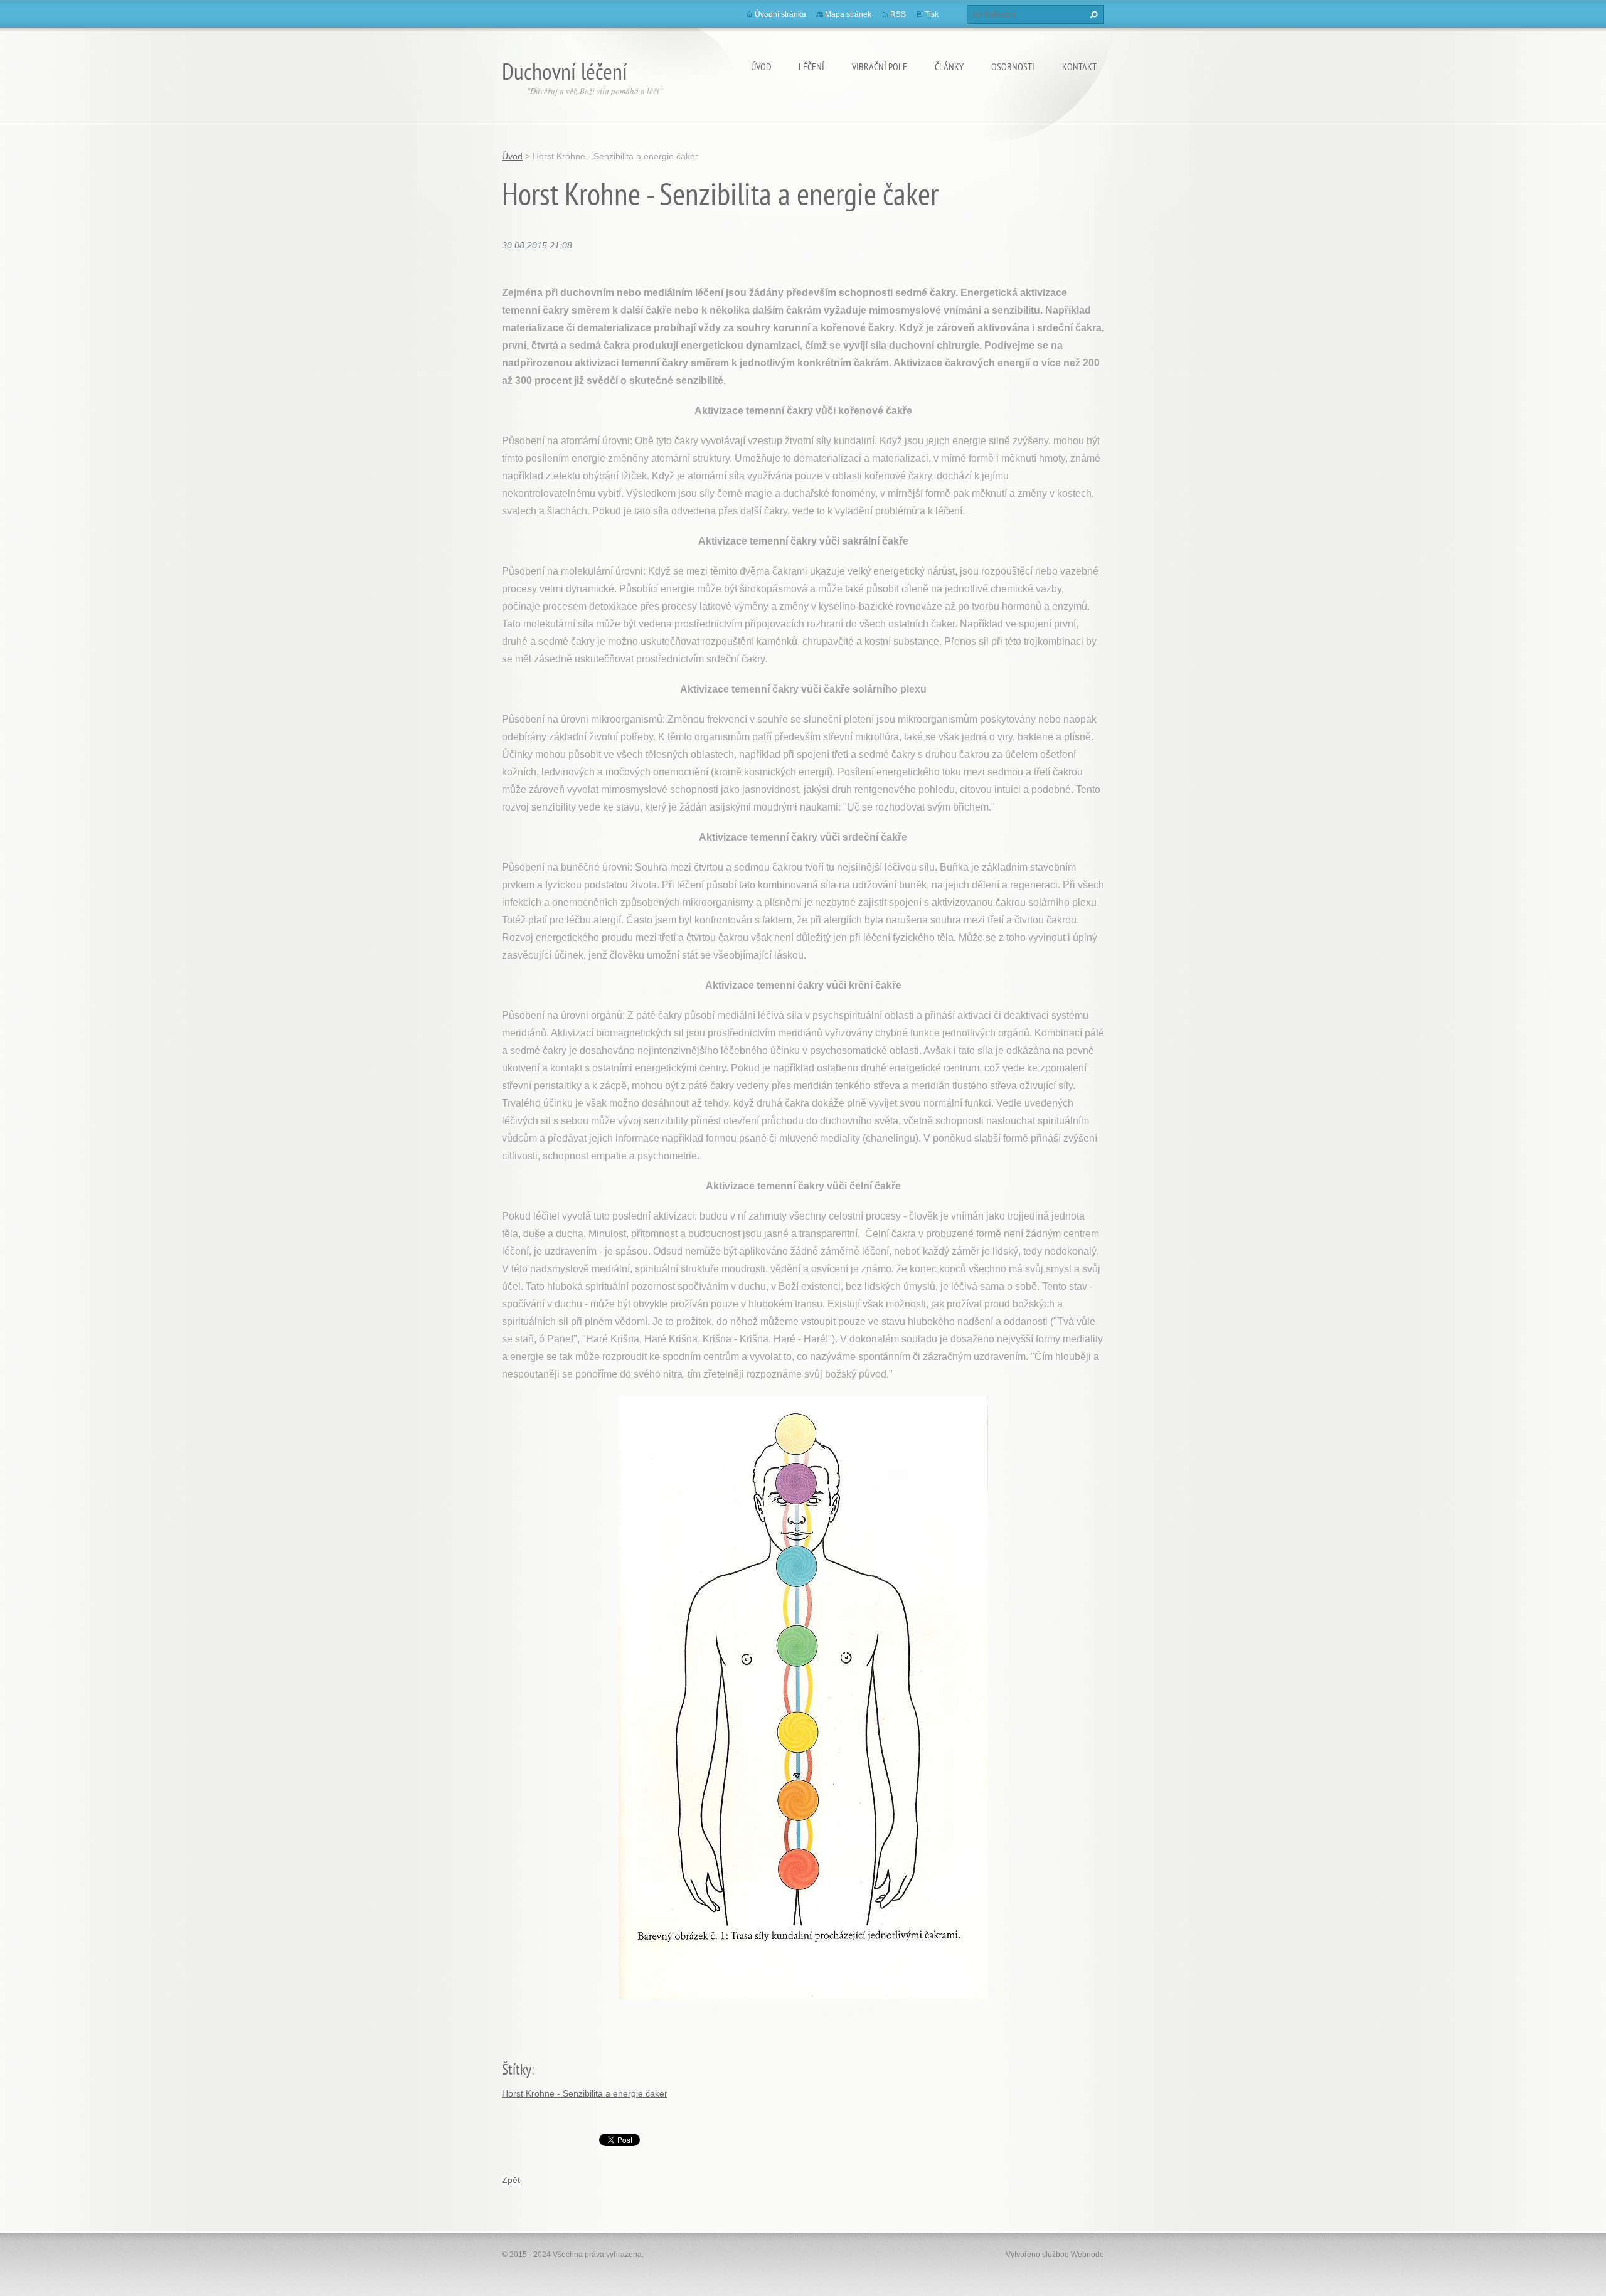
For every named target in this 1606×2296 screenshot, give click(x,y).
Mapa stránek (848, 14)
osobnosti (1013, 66)
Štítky (517, 2069)
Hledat (1092, 14)
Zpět (511, 2180)
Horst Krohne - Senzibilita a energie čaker (585, 2093)
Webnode (1088, 2255)
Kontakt (1079, 66)
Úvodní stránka (780, 14)
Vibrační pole (880, 66)
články (949, 66)
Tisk (932, 14)
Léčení (811, 66)
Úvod (761, 66)
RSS (898, 14)
